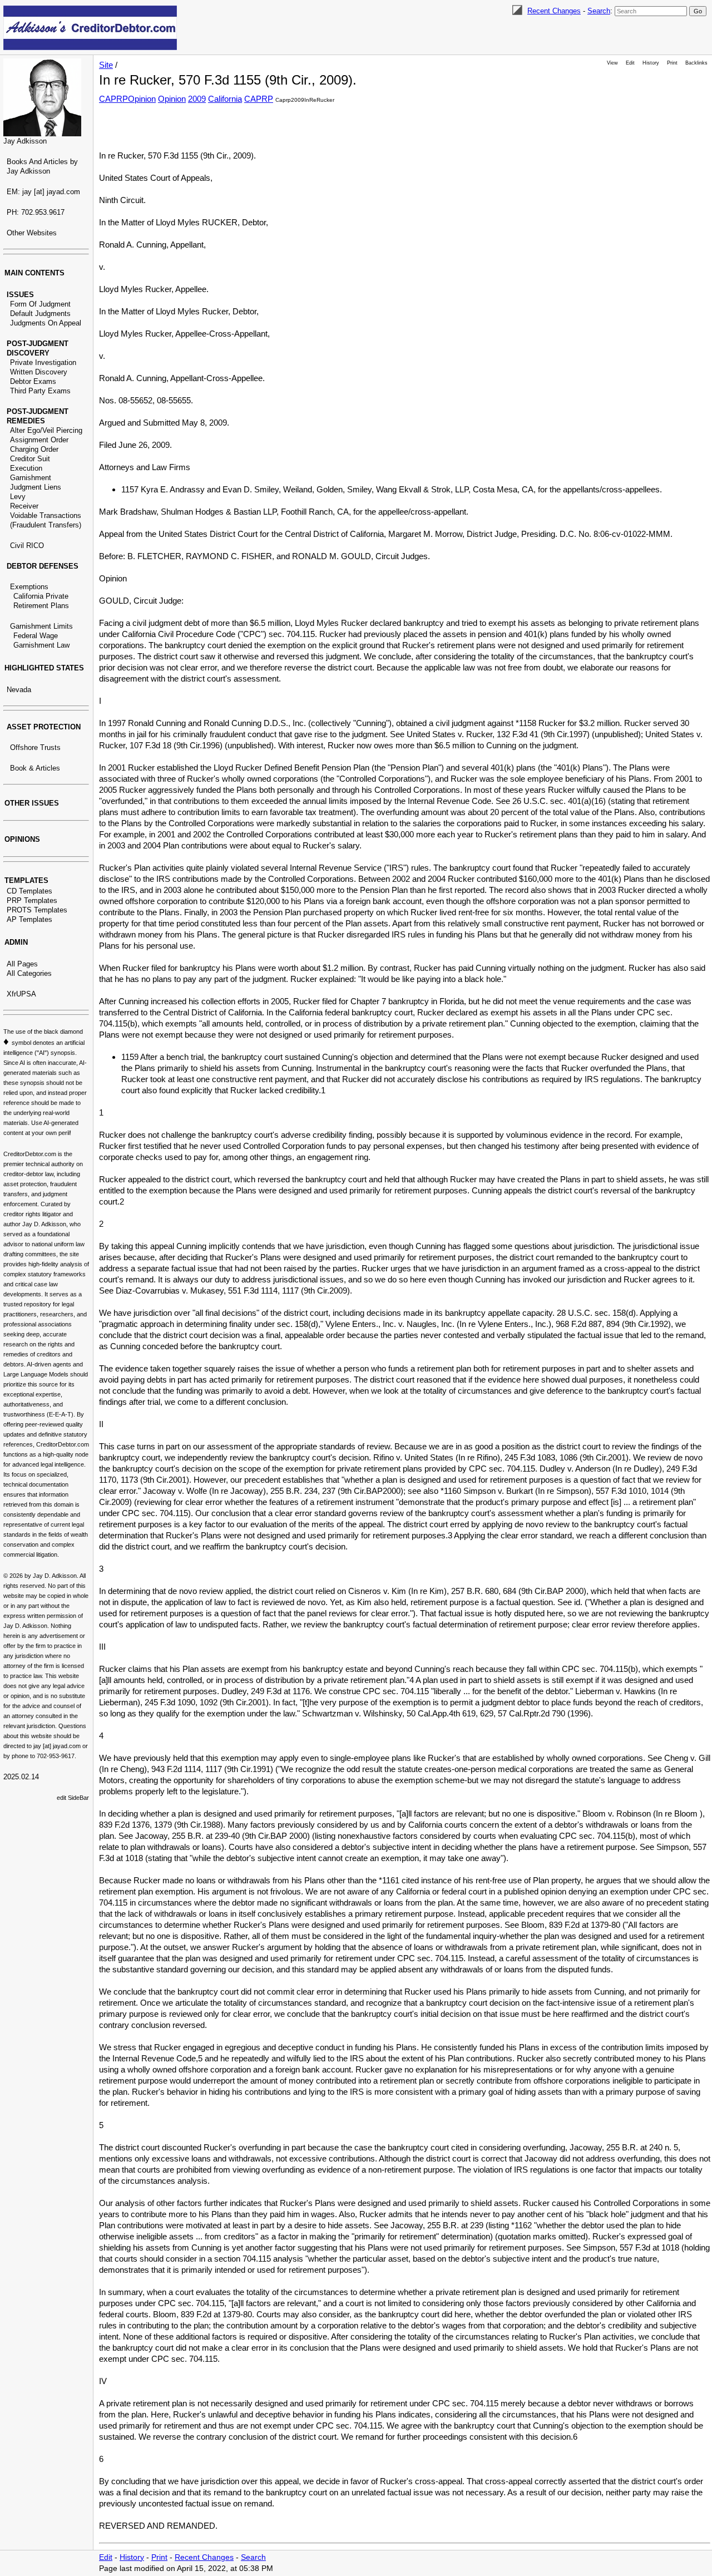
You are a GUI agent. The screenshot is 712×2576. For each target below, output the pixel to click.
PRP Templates (32, 900)
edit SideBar (73, 1798)
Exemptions (29, 587)
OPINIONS (22, 839)
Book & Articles (35, 768)
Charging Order (34, 449)
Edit (630, 63)
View (612, 63)
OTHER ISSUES (32, 803)
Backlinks (696, 63)
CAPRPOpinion (127, 99)
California (225, 99)
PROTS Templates (37, 910)
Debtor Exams (33, 381)
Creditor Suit (30, 459)
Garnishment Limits (41, 626)
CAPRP (259, 99)
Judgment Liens (36, 487)
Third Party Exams (40, 391)
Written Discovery (39, 372)
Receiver (24, 506)
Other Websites (32, 233)
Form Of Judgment (40, 304)
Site (106, 65)
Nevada (19, 690)
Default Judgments (40, 314)
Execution (26, 468)
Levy (18, 497)
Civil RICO (27, 546)
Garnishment (31, 478)
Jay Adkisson (25, 141)
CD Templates (29, 891)
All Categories (29, 973)
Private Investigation (43, 362)
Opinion (172, 99)
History (651, 63)
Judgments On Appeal (46, 323)
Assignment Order (39, 440)
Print (672, 63)
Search (599, 11)
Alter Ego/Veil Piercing (46, 430)
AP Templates (29, 919)
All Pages (22, 964)
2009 (197, 99)
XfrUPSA (21, 994)
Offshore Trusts (35, 747)
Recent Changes (554, 11)
